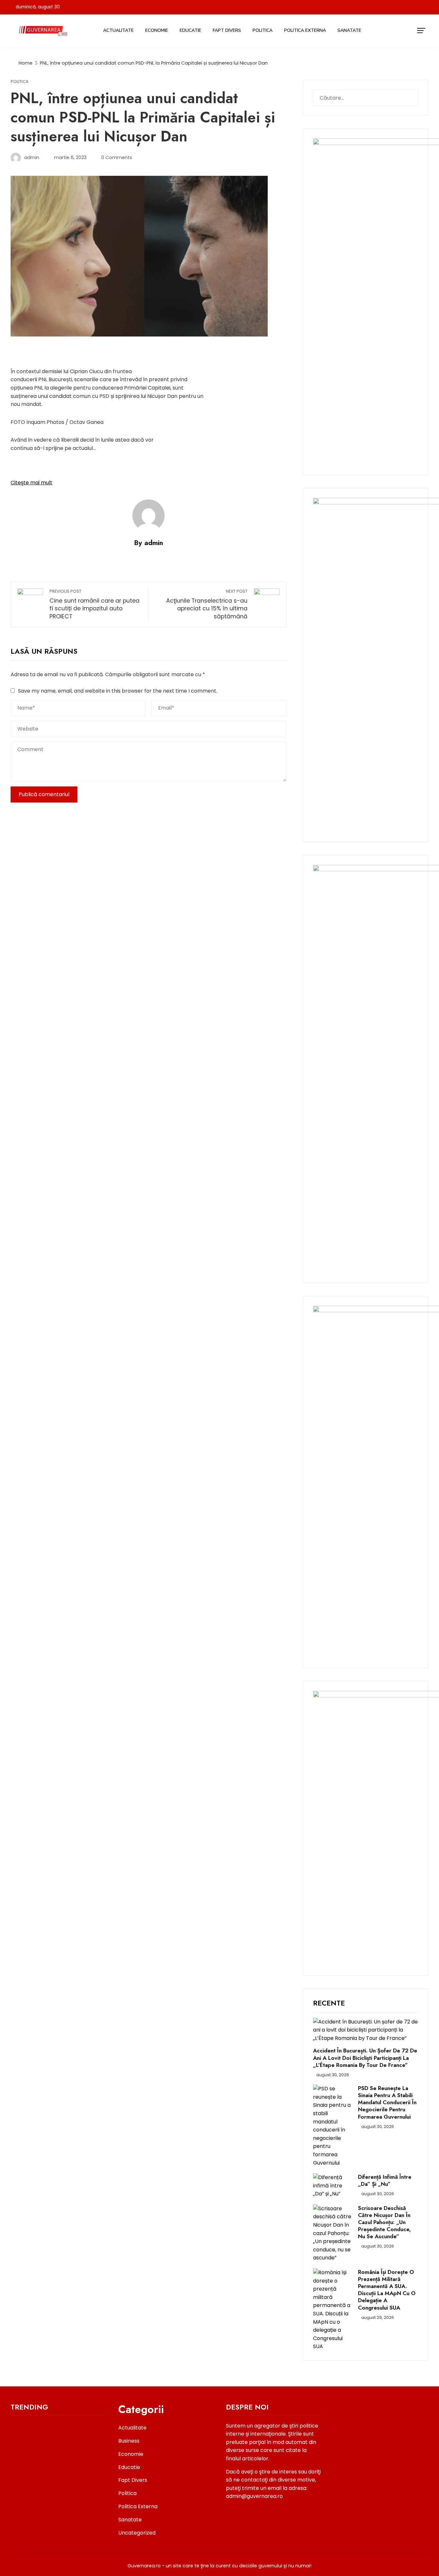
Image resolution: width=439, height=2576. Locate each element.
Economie (157, 30)
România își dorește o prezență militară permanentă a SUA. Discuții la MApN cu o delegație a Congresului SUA (387, 2290)
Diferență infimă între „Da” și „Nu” (385, 2180)
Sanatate (349, 30)
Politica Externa (305, 30)
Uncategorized (137, 2533)
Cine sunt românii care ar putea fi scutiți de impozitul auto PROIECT (94, 604)
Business (129, 2441)
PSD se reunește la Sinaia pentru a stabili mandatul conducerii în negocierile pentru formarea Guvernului (387, 2102)
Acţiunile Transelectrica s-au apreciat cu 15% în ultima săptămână (207, 604)
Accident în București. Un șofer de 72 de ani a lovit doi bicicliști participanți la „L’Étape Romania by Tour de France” (365, 2058)
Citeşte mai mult (31, 483)
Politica (263, 30)
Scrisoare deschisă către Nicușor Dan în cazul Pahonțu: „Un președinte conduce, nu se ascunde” (384, 2222)
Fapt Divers (227, 30)
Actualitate (118, 30)
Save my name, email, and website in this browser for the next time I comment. (118, 691)
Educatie (190, 30)
